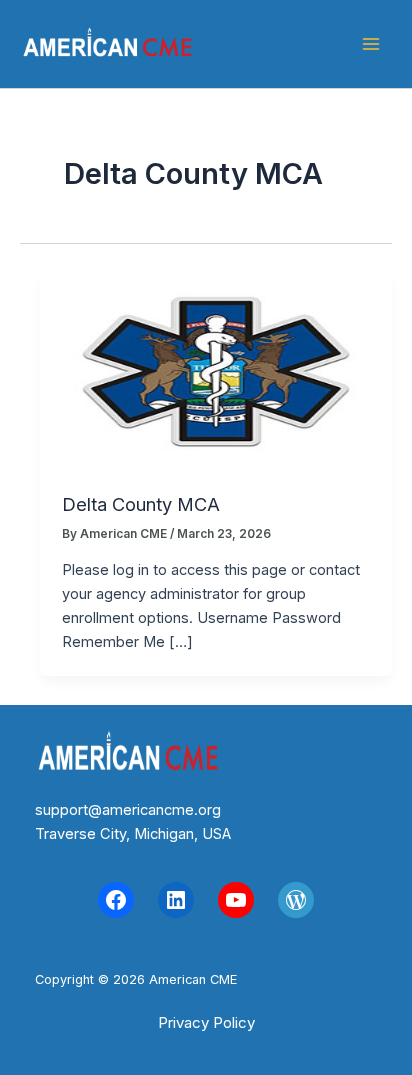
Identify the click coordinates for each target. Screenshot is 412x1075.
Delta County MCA (141, 504)
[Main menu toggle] (371, 44)
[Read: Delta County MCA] (216, 371)
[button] (206, 1022)
